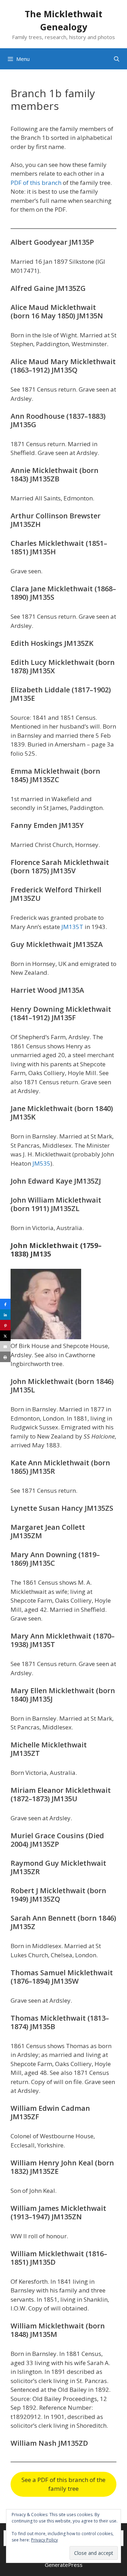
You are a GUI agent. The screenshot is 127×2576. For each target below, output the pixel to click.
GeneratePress (64, 2565)
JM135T (73, 927)
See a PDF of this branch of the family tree (64, 2484)
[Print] (5, 1357)
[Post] (5, 1336)
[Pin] (5, 1325)
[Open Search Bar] (117, 59)
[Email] (5, 1346)
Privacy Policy (44, 2540)
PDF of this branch (36, 183)
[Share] (5, 1304)
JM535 (41, 1163)
